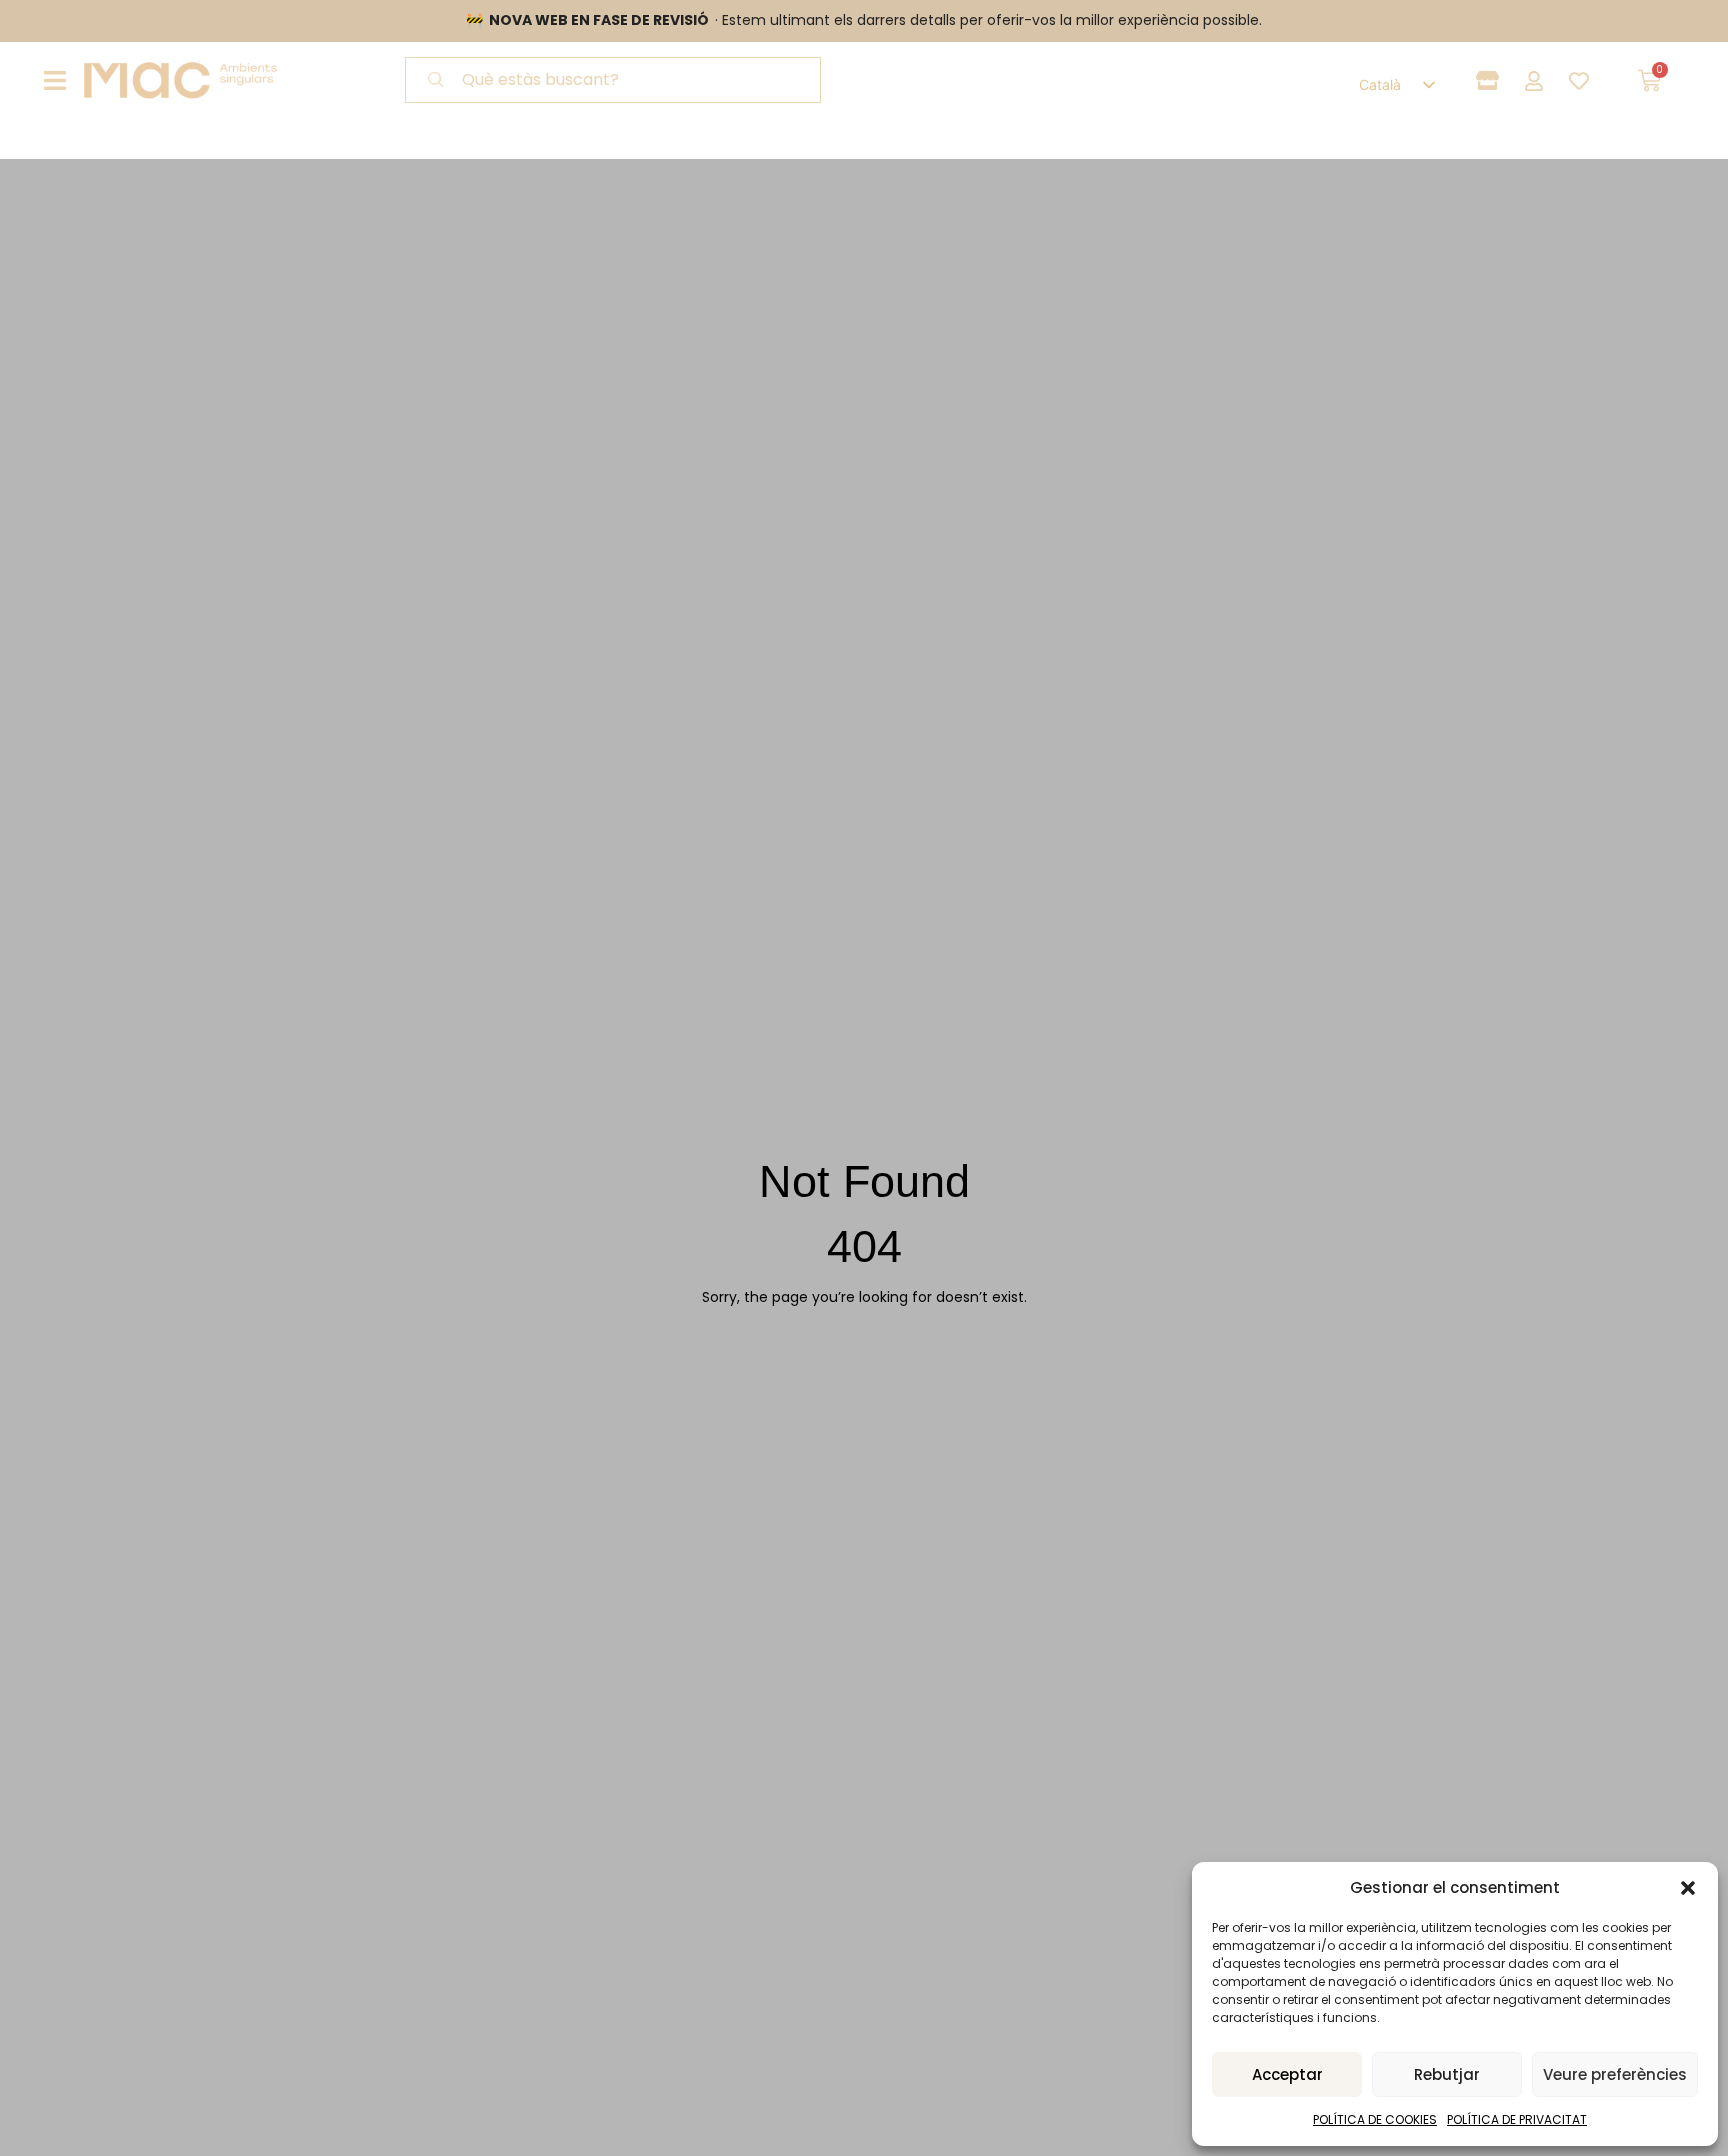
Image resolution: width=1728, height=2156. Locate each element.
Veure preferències (1615, 2074)
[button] (1688, 1888)
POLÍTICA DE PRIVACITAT (1517, 2119)
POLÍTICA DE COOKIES (1375, 2119)
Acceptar (1287, 2074)
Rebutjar (1447, 2074)
